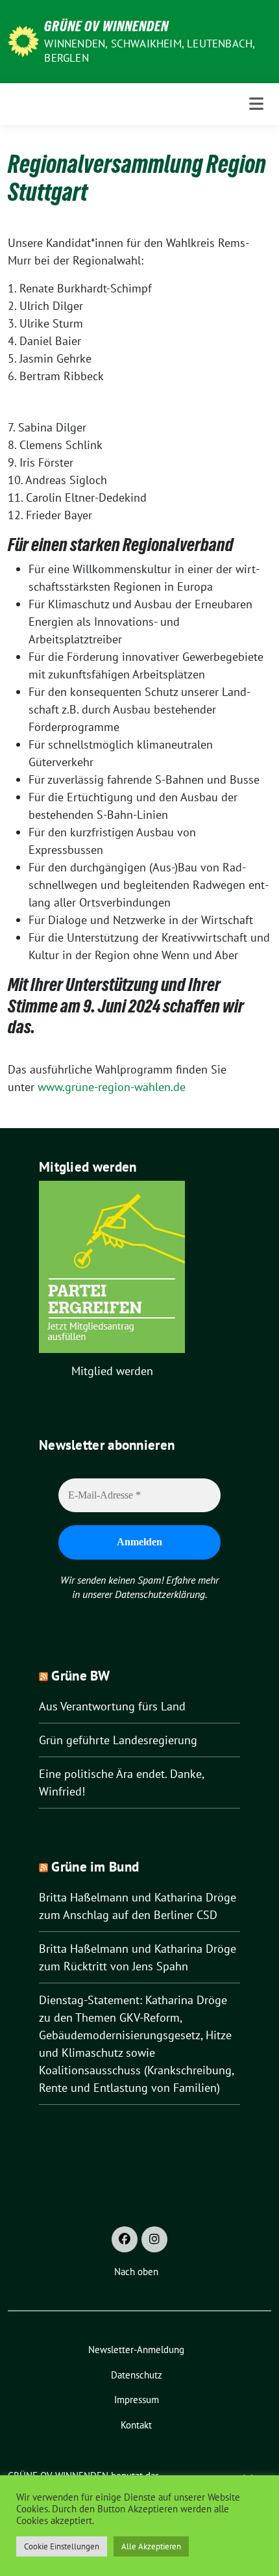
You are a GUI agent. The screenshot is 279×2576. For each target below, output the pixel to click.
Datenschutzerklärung (160, 1594)
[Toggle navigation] (256, 104)
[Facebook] (125, 2239)
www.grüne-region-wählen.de (112, 1087)
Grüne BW (80, 1676)
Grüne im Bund (95, 1867)
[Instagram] (154, 2239)
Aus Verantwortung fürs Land (112, 1706)
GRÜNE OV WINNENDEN (106, 26)
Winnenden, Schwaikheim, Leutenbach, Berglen (149, 51)
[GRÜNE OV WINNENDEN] (23, 40)
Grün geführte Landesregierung (118, 1740)
